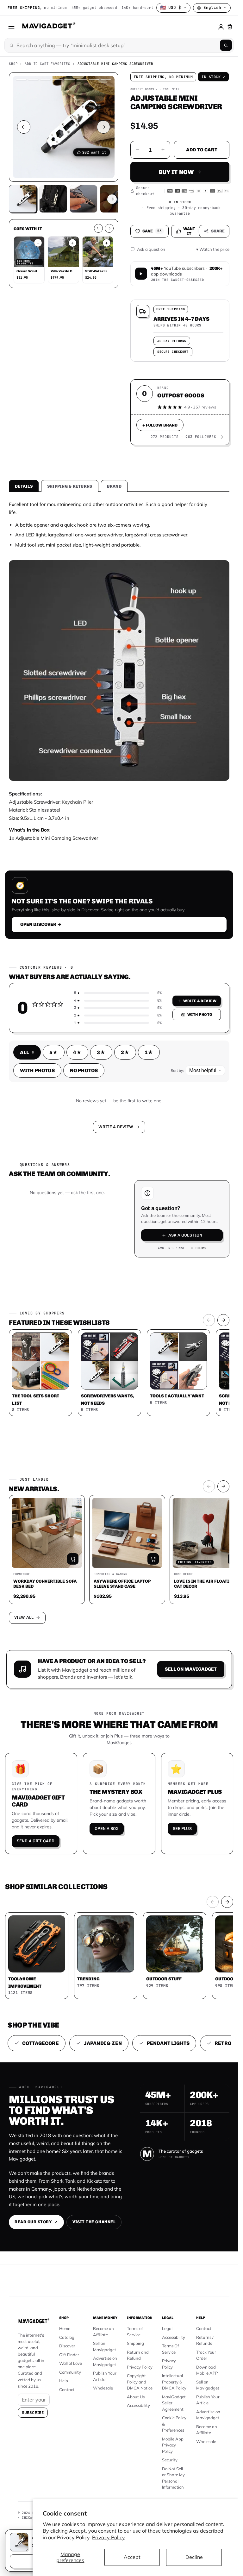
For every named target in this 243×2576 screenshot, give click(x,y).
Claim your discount (119, 1295)
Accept (132, 2557)
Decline (194, 2557)
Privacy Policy (109, 2537)
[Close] (207, 1233)
